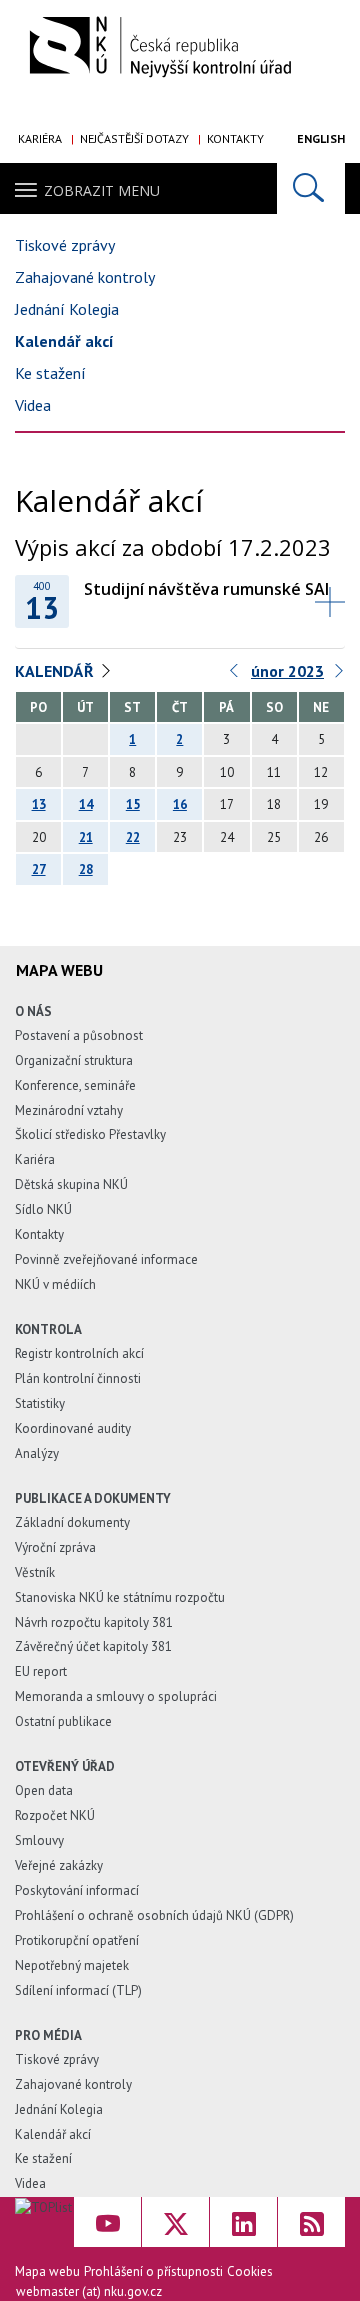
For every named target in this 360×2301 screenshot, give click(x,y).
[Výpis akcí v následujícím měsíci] (340, 675)
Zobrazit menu (102, 190)
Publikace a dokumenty (93, 1498)
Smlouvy (39, 1840)
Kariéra (40, 138)
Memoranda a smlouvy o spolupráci (116, 1696)
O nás (33, 1011)
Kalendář (54, 671)
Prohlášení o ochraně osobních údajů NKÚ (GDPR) (154, 1915)
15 (133, 804)
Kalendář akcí (64, 341)
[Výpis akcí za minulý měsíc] (235, 675)
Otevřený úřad (65, 1766)
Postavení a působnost (79, 1035)
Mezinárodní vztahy (69, 1110)
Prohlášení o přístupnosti (153, 2271)
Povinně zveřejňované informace (106, 1259)
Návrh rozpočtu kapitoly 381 (94, 1622)
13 (39, 804)
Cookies (250, 2271)
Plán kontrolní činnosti (78, 1378)
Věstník (35, 1572)
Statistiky (40, 1403)
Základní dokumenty (72, 1522)
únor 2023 (287, 671)
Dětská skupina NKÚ (71, 1184)
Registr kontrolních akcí (79, 1353)
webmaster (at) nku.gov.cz (89, 2291)
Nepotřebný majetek (72, 1965)
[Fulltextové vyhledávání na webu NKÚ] (311, 188)
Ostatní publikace (63, 1721)
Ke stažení (50, 373)
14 (86, 804)
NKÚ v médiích (55, 1284)
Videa (33, 405)
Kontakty (235, 138)
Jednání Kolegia (67, 309)
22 (133, 837)
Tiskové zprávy (65, 245)
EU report (41, 1671)
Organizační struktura (74, 1060)
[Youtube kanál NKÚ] (107, 2222)
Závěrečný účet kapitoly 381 (93, 1646)
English (321, 138)
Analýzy (37, 1453)
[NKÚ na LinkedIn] (243, 2222)
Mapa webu (47, 2271)
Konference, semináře (75, 1085)
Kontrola (48, 1329)
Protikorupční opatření (77, 1940)
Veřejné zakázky (59, 1865)
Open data (44, 1790)
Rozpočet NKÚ (55, 1815)
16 (180, 804)
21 (86, 837)
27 (39, 869)
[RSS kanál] (311, 2222)
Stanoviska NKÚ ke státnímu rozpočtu (120, 1597)
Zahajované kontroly (85, 277)
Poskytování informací (77, 1890)
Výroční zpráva (55, 1547)
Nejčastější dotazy (134, 138)
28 (86, 869)
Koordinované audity (73, 1428)
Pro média (48, 2035)
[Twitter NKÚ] (175, 2222)
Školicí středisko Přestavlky (90, 1134)
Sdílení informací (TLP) (78, 1990)
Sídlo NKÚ (43, 1209)
